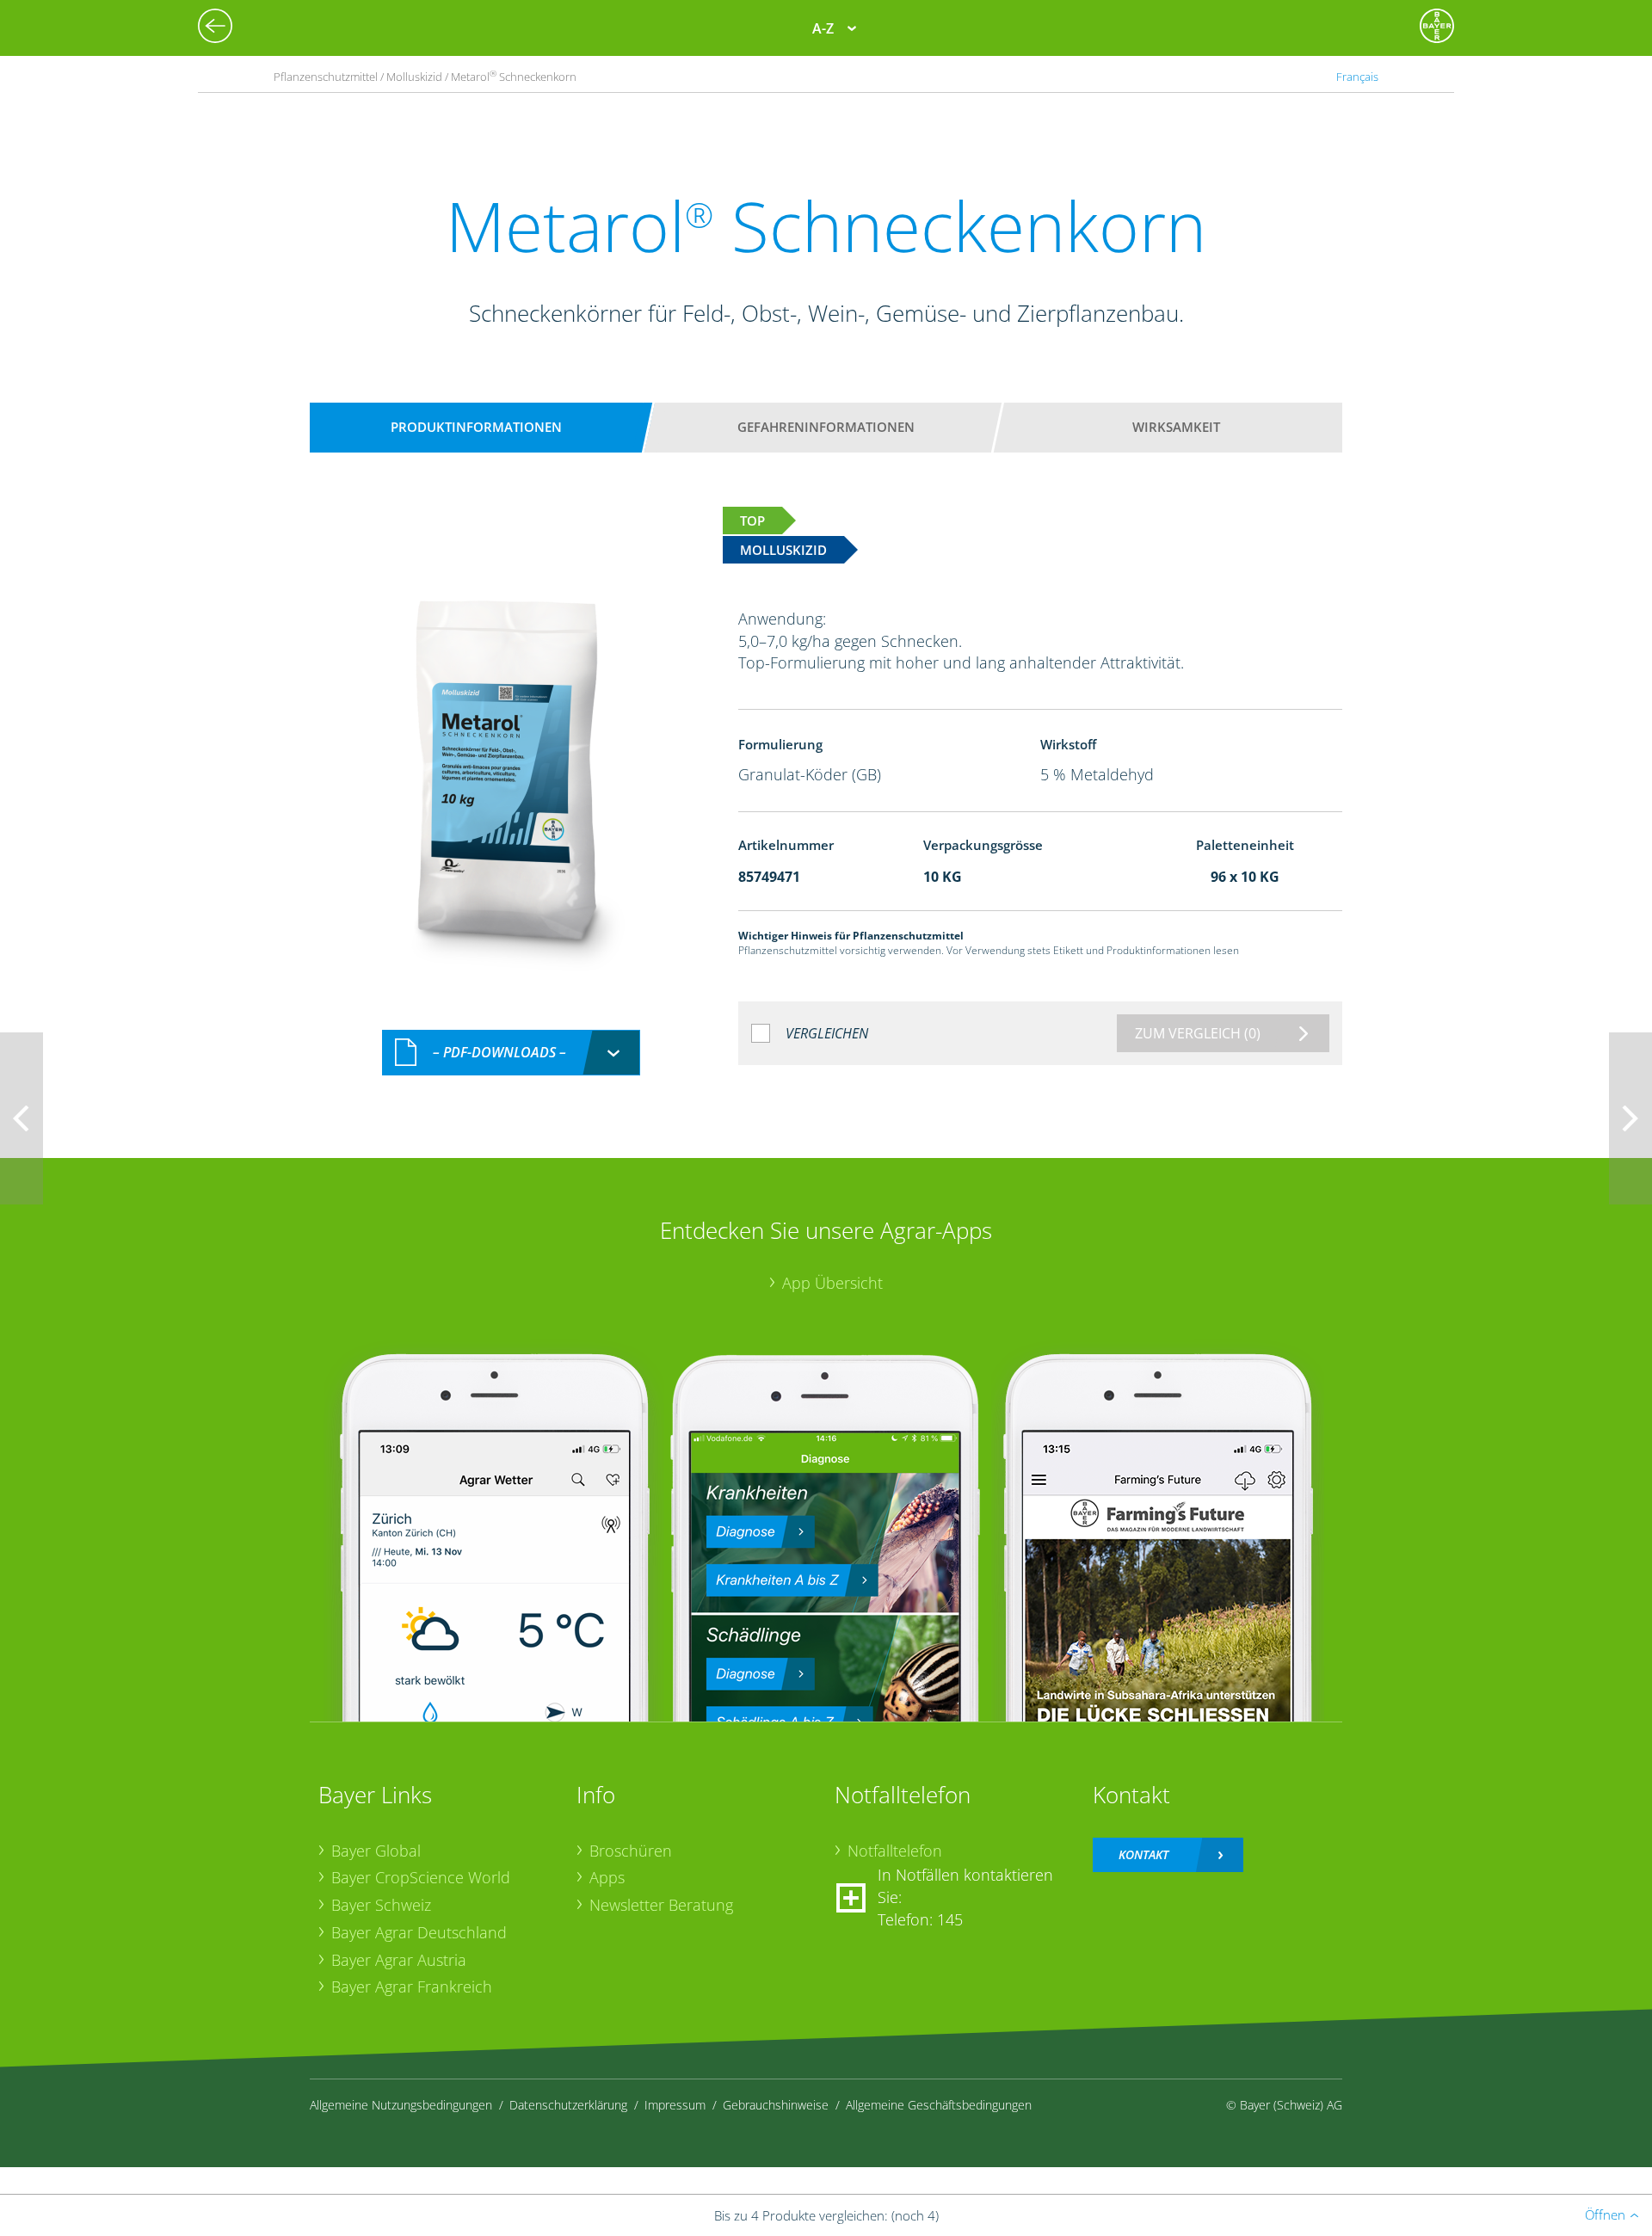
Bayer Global (376, 1851)
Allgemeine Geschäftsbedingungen (939, 2105)
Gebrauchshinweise (776, 2105)
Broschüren (631, 1851)
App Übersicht (832, 1283)
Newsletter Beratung (661, 1905)
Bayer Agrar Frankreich (412, 1987)
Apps (607, 1877)
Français (1357, 77)
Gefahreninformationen (826, 427)
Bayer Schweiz (381, 1905)
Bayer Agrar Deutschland (419, 1932)
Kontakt (1143, 1854)
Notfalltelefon (895, 1851)
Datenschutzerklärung (568, 2105)
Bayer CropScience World (421, 1877)
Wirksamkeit (1176, 427)
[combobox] (511, 1053)
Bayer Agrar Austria (399, 1960)
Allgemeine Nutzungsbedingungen (401, 2105)
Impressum (675, 2105)
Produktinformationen (476, 427)
